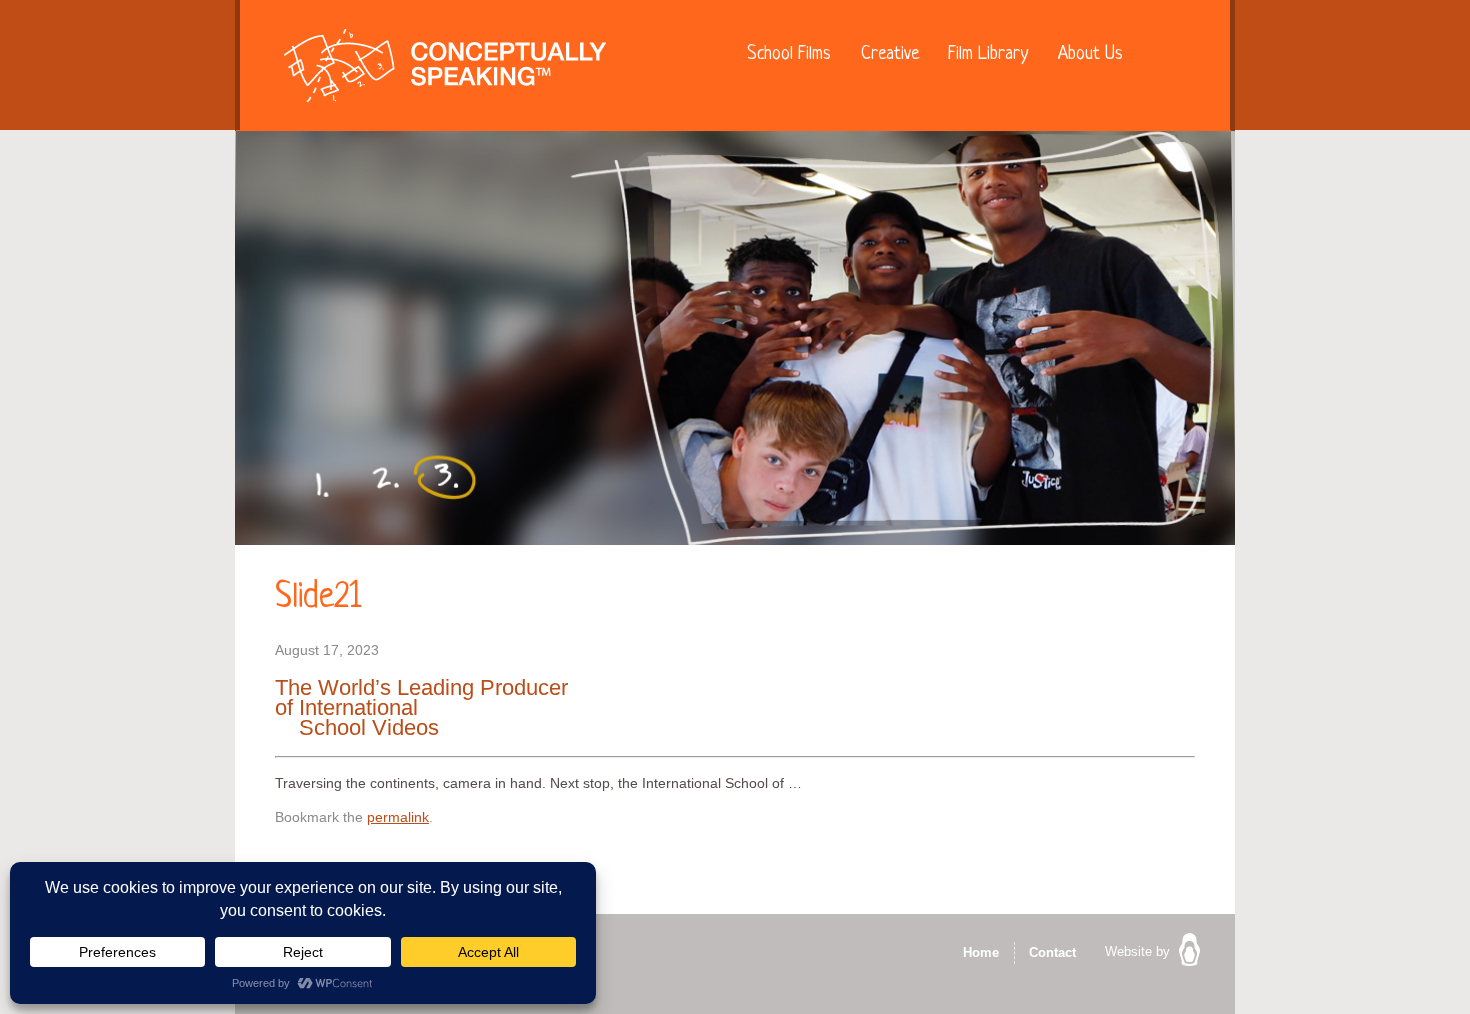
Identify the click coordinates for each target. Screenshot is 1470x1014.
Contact (1052, 952)
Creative (890, 54)
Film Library (988, 54)
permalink (398, 817)
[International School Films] (445, 70)
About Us (1090, 54)
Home (981, 952)
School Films (789, 54)
